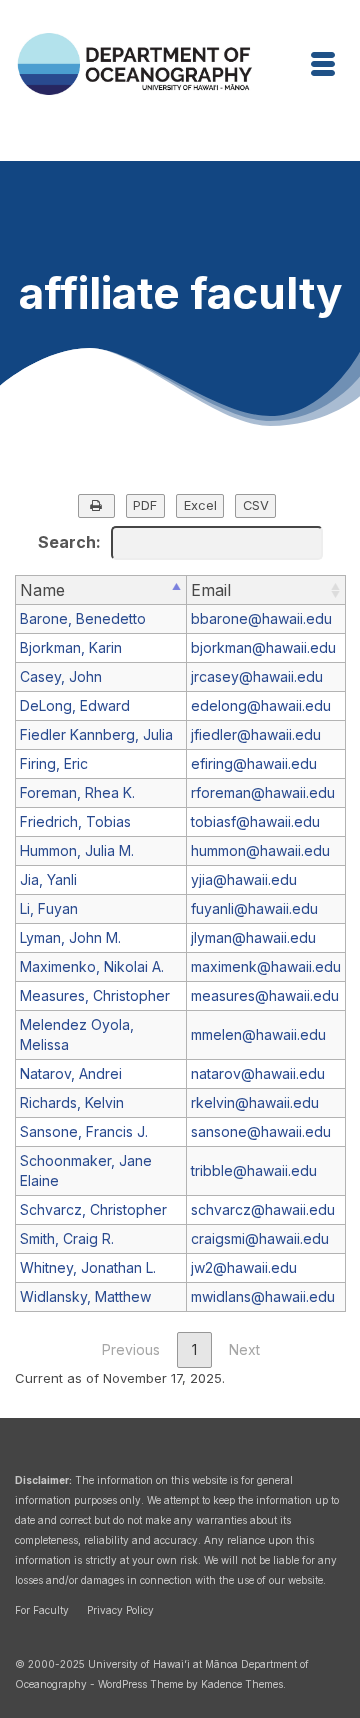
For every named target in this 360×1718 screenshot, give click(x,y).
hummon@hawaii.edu (260, 850)
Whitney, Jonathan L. (88, 1267)
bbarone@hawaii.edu (261, 618)
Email (211, 590)
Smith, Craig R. (67, 1238)
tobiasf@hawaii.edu (255, 821)
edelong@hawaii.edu (261, 705)
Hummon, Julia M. (77, 850)
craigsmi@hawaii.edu (260, 1238)
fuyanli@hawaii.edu (254, 908)
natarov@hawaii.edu (258, 1073)
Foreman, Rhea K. (77, 792)
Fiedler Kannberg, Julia (96, 734)
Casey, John (61, 676)
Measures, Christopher (95, 995)
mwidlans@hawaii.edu (263, 1296)
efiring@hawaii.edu (254, 763)
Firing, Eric (54, 763)
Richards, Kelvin (72, 1102)
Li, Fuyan (49, 908)
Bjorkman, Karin (71, 647)
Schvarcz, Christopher (93, 1209)
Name (42, 590)
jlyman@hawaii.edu (253, 937)
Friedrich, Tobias (75, 821)
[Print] (96, 506)
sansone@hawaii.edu (261, 1131)
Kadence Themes (242, 1684)
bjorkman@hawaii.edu (263, 647)
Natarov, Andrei (71, 1073)
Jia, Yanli (48, 879)
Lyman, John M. (70, 937)
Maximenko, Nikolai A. (92, 966)
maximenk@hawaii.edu (266, 966)
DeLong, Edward (75, 705)
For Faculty (42, 1610)
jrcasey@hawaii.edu (257, 676)
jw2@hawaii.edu (244, 1267)
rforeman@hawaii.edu (263, 792)
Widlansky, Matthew (85, 1296)
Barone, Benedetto (83, 618)
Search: (69, 542)
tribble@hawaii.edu (254, 1170)
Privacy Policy (120, 1610)
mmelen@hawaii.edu (258, 1034)
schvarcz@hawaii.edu (263, 1209)
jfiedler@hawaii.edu (256, 734)
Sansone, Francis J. (84, 1131)
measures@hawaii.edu (265, 995)
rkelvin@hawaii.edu (255, 1102)
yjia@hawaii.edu (244, 879)
